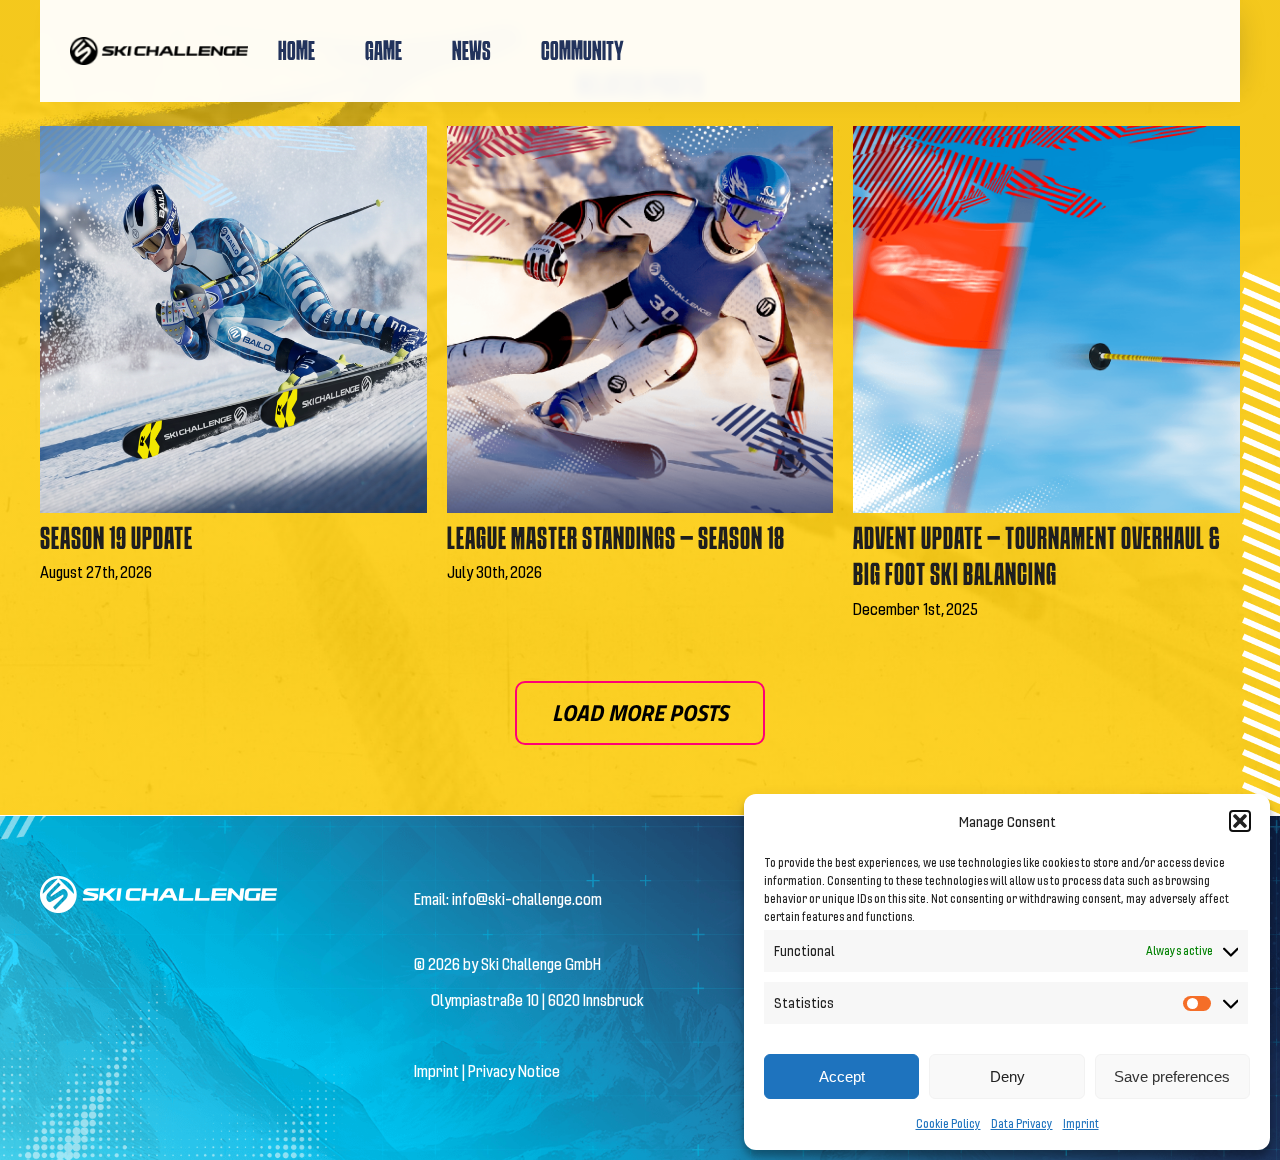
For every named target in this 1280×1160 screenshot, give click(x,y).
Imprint (1081, 1123)
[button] (1240, 821)
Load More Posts (640, 712)
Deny (1007, 1076)
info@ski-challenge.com (527, 898)
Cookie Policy (948, 1123)
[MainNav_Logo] (159, 44)
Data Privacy (1022, 1123)
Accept (842, 1076)
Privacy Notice (514, 1070)
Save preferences (1172, 1076)
